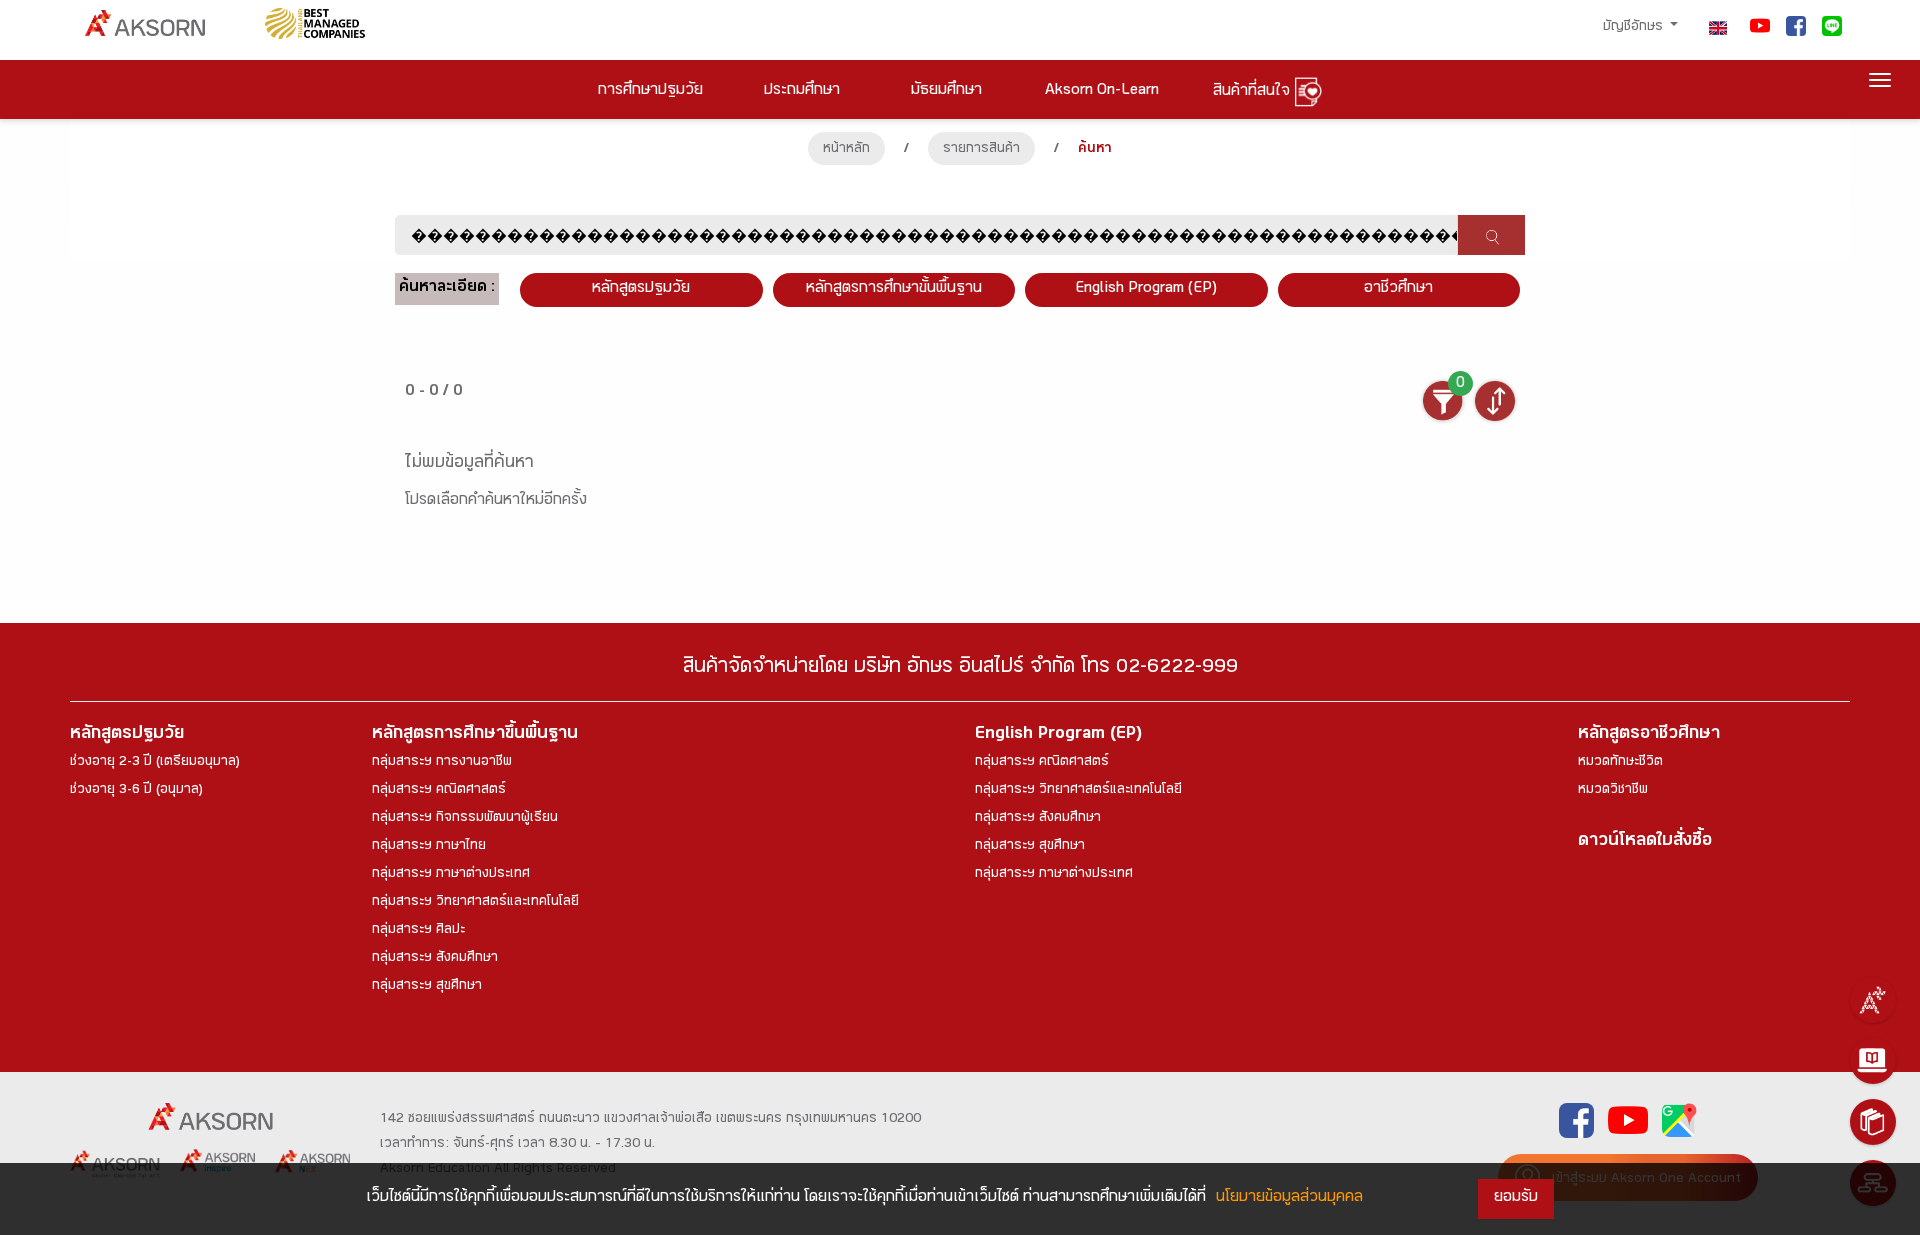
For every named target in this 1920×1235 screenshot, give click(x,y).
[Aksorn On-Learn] (1873, 1061)
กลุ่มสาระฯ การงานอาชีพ (442, 763)
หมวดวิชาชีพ (1613, 791)
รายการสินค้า (981, 150)
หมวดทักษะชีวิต (1620, 763)
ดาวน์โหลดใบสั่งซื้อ (1645, 842)
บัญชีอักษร (1635, 28)
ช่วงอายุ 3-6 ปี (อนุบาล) (136, 791)
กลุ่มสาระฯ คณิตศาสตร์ (439, 791)
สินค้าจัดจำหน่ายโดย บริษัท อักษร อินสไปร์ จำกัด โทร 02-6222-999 (960, 669)
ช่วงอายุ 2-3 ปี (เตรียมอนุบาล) (155, 763)
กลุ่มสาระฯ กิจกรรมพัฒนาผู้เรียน (465, 819)
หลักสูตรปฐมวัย (127, 735)
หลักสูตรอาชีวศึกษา (1649, 735)
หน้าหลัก (846, 150)
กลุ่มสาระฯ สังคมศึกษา (435, 959)
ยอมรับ (1516, 1198)
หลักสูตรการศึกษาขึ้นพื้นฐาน (475, 735)
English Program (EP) (1146, 289)
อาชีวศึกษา (1398, 289)
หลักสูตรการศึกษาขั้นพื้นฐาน (894, 289)
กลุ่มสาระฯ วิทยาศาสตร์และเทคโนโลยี (475, 903)
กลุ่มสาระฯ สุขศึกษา (427, 987)
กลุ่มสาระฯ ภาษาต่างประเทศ (451, 875)
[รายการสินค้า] (1873, 1122)
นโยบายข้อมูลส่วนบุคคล (1289, 1198)
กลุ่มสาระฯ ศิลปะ (418, 931)
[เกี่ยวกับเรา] (1873, 1000)
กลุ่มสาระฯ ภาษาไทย (429, 847)
